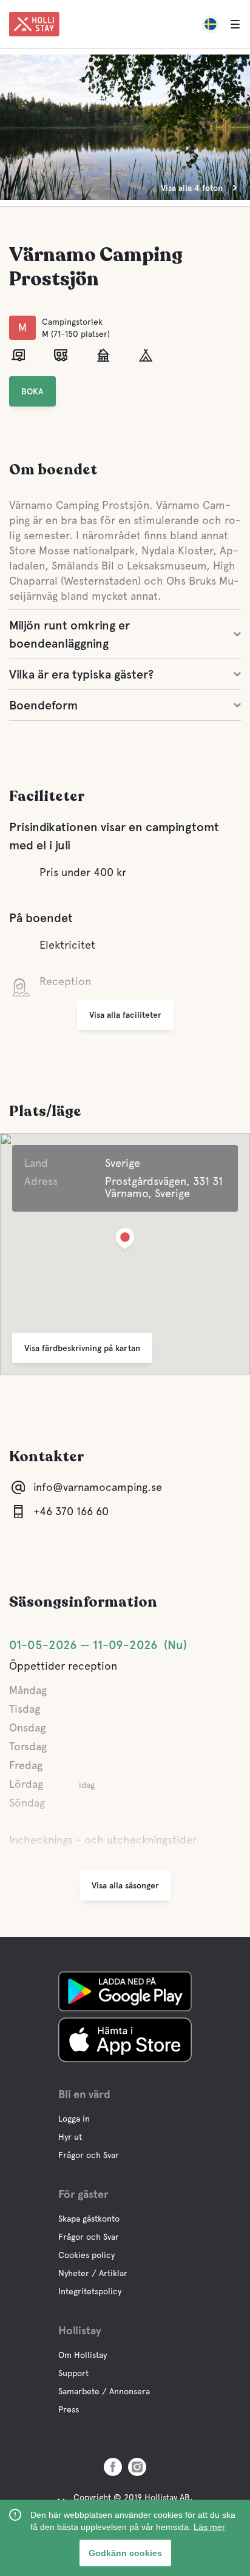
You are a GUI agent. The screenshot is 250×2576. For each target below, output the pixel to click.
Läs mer (209, 2527)
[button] (125, 1241)
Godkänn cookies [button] (125, 2553)
